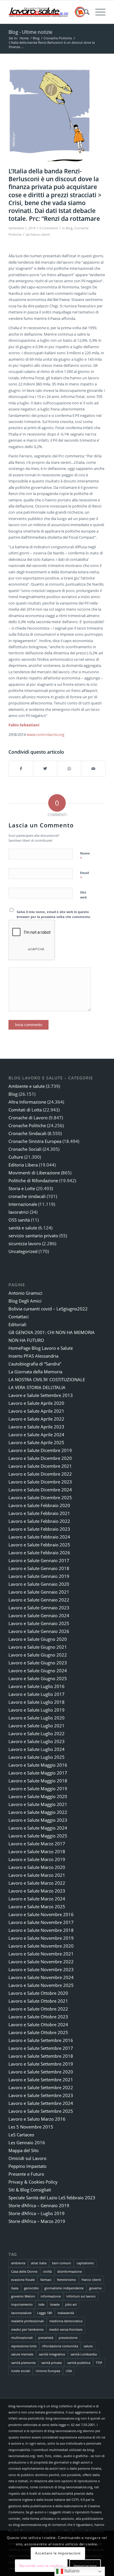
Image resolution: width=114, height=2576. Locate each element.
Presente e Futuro (26, 2174)
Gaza (15, 2288)
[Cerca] (84, 12)
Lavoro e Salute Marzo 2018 (37, 1851)
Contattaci (19, 1317)
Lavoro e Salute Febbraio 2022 (39, 1521)
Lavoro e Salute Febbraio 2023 (39, 1529)
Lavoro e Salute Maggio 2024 (38, 1828)
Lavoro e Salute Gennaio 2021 (39, 1592)
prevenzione (68, 2338)
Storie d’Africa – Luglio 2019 (37, 2213)
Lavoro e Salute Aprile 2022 (36, 1419)
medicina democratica (66, 2321)
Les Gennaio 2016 (27, 2142)
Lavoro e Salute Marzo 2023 (37, 1891)
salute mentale (22, 2354)
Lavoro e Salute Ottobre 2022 (38, 2009)
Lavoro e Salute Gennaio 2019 (39, 1576)
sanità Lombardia (84, 2354)
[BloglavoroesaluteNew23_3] (47, 12)
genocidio (31, 2288)
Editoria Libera (23, 1165)
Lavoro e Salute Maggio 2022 (38, 1812)
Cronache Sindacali (27, 1133)
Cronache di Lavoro (28, 1118)
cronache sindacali (27, 1196)
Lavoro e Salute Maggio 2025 (38, 1836)
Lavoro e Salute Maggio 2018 (38, 1781)
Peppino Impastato (27, 2166)
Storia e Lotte (22, 1188)
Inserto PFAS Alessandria (33, 1356)
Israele (55, 2304)
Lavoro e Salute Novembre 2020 (41, 1946)
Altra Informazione (27, 1102)
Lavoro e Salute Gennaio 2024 (39, 1615)
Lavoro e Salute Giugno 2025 (38, 1678)
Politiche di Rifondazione (33, 1180)
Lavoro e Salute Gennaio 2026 (39, 1631)
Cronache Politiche (27, 1125)
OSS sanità (19, 1220)
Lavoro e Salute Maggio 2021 (38, 1804)
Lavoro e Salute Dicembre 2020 (40, 1458)
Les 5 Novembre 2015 (31, 2127)
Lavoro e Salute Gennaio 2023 (39, 1608)
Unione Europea (48, 2371)
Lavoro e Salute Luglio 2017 (37, 1694)
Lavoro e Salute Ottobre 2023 (38, 2017)
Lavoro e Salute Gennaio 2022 (39, 1600)
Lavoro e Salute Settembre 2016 (41, 2040)
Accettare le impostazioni (58, 2553)
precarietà (46, 2338)
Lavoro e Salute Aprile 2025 (36, 1442)
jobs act (71, 2304)
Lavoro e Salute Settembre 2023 (41, 2095)
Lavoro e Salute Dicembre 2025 (40, 1497)
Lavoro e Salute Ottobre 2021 (38, 2001)
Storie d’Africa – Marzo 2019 (37, 2221)
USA (69, 2371)
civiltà (47, 2271)
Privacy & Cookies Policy (33, 2182)
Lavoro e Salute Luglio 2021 (37, 1726)
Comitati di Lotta (25, 1110)
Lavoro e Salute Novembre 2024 (41, 1977)
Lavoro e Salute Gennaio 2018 (39, 1568)
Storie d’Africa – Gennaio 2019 (39, 2205)
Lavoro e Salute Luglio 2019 (37, 1710)
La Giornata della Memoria (35, 1372)
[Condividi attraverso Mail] (93, 769)
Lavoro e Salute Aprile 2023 (36, 1427)
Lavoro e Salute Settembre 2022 (41, 2087)
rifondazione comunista (60, 2346)
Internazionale (23, 1204)
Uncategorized (23, 1251)
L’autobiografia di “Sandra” (35, 1364)
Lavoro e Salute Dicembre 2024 (40, 1490)
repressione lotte (24, 2346)
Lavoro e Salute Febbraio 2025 (39, 1545)
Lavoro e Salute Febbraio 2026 (39, 1553)
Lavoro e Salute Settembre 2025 (41, 2111)
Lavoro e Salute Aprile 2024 (36, 1435)
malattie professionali (27, 2321)
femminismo (66, 2280)
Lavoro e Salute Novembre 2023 (41, 1969)
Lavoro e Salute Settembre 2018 (41, 2056)
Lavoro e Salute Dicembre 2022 (40, 1474)
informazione (51, 2296)
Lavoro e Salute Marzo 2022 (37, 1883)
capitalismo (85, 2263)
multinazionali (22, 2338)
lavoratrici (19, 1212)
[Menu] (97, 12)
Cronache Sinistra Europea (35, 1141)
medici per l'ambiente (27, 2329)
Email (84, 875)
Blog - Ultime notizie (30, 32)
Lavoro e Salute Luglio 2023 (37, 1741)
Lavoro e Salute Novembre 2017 (41, 1922)
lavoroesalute (21, 2313)
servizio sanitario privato (33, 1236)
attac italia (39, 2263)
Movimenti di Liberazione (34, 1173)
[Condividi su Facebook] (21, 769)
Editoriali (17, 1324)
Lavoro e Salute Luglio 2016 (37, 1686)
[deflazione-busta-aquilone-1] (50, 116)
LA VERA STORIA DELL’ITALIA (37, 1387)
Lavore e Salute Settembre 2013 (41, 1395)
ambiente (18, 2263)
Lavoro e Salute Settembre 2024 (41, 2103)
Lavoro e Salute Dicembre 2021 (40, 1466)
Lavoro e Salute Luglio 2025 (37, 1757)
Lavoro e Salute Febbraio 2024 (39, 1537)
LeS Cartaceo (21, 2135)
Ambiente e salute (27, 1086)
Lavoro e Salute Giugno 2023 (38, 1663)
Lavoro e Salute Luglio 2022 (37, 1733)
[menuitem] (84, 12)
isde (41, 2304)
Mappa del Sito (24, 2150)
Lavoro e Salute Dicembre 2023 (40, 1482)
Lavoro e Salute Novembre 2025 (41, 1985)
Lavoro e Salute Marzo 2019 (37, 1859)
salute (88, 2346)
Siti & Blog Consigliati (30, 2190)
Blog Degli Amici (25, 1301)
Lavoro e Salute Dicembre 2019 (40, 1450)
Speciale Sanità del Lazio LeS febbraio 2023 (52, 2198)
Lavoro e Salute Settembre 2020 (41, 2072)
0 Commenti (49, 228)
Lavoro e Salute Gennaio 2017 (39, 1560)
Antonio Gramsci (25, 1293)
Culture (16, 1157)
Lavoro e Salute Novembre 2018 (41, 1930)
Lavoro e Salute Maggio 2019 (38, 1789)
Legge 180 (45, 2313)
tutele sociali (21, 2371)
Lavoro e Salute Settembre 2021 (41, 2080)
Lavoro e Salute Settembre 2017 (41, 2048)
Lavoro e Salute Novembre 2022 (41, 1962)
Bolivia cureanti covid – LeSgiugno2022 (48, 1309)
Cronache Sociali (25, 1149)
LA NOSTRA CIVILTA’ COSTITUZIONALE (47, 1379)
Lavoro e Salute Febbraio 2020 (39, 1505)
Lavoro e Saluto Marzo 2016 (37, 2119)
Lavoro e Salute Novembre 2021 (41, 1954)
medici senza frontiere (66, 2329)
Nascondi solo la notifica (41, 2566)
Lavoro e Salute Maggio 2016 (38, 1765)
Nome (85, 856)
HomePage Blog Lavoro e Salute (41, 1348)
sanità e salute (23, 1228)
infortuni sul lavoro (81, 2296)
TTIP (99, 2363)
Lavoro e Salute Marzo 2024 (37, 1899)
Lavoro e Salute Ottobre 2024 (38, 2024)
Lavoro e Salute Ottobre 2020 (38, 1993)
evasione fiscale (23, 2280)
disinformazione (70, 2271)
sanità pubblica (79, 2363)
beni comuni (62, 2263)
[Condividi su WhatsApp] (69, 769)
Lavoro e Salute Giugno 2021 (38, 1647)
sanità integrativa (52, 2354)
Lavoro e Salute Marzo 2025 (37, 1907)
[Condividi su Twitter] (45, 769)
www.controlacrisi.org (45, 734)
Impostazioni (85, 2566)
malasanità (66, 2313)
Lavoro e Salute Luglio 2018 (37, 1702)
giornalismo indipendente (64, 2288)
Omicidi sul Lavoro (27, 2158)
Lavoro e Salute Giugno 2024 (38, 1671)
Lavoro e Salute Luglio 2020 (37, 1718)
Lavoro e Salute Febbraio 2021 (39, 1513)
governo (95, 2288)
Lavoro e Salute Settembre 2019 (41, 2064)
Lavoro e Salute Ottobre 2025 (38, 2032)
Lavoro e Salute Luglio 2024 (37, 1749)
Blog (69, 228)
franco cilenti (91, 2280)
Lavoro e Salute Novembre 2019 (41, 1938)
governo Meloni (23, 2296)
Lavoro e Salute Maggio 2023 (38, 1820)
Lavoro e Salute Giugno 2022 (38, 1655)
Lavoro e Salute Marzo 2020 (37, 1867)
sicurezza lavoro (25, 1243)
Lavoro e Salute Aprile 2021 (36, 1411)
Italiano (71, 2571)
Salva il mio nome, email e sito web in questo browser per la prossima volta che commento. (54, 914)
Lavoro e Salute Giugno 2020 (38, 1639)
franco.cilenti (40, 235)
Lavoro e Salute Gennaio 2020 (39, 1584)
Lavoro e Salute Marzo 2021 (37, 1875)
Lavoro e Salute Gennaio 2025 (39, 1623)
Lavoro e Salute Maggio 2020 (38, 1796)
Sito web (83, 895)
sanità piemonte (23, 2363)
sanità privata (51, 2363)
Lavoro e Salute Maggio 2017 (38, 1773)
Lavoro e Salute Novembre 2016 (41, 1914)
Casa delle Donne (24, 2271)
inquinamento (22, 2304)
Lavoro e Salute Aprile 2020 (36, 1403)
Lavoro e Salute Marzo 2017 (37, 1844)
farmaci (46, 2280)
